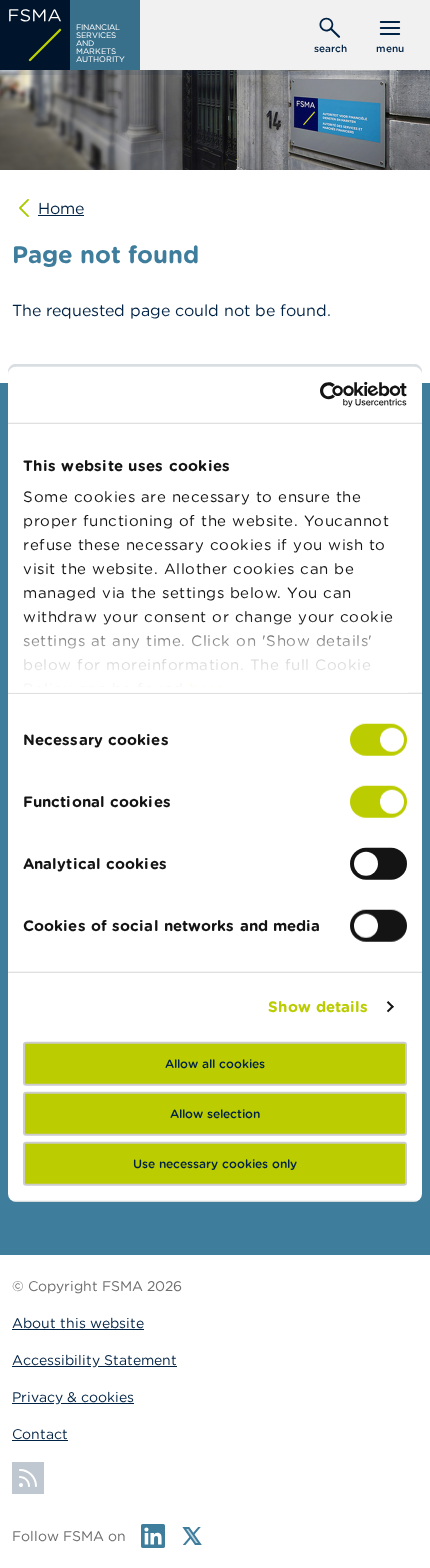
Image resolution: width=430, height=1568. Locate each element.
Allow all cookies (215, 1062)
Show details (318, 1006)
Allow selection (215, 1112)
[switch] (378, 801)
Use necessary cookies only (215, 1162)
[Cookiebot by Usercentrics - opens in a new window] (319, 395)
